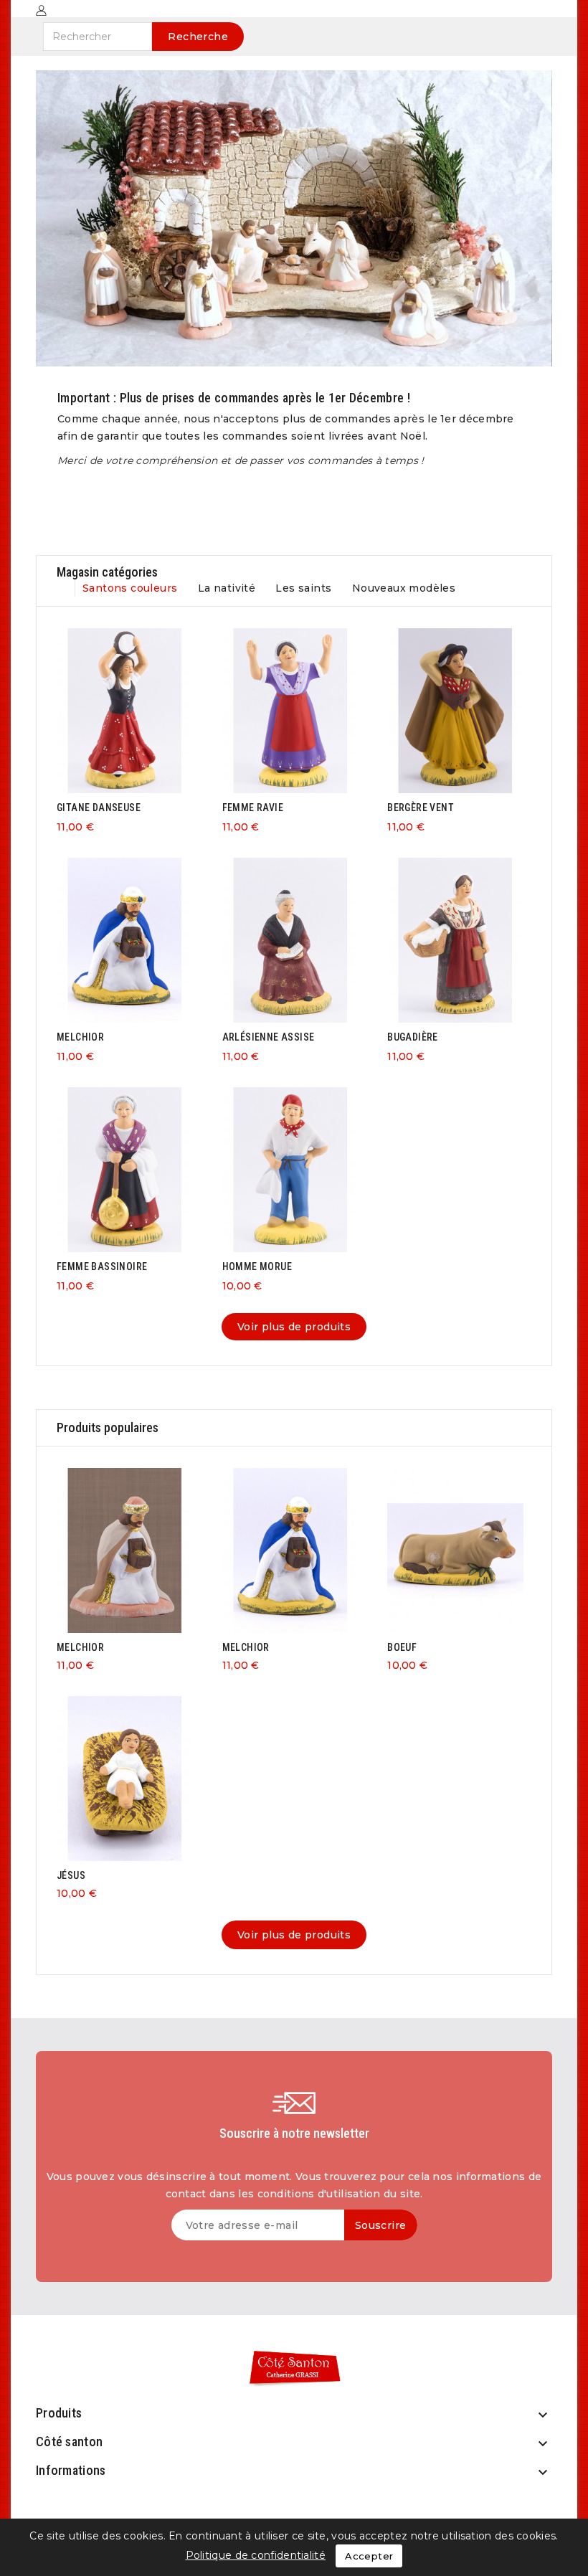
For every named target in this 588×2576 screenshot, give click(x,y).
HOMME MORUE (257, 1266)
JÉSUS (71, 1875)
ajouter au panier (111, 709)
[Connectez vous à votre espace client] (41, 10)
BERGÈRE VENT (421, 808)
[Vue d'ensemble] (139, 709)
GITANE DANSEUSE (99, 808)
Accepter (369, 2556)
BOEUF (402, 1647)
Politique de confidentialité (256, 2555)
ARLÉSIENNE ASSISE (269, 1037)
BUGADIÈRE (413, 1037)
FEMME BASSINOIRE (102, 1266)
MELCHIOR (80, 1037)
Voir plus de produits (294, 1327)
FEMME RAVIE (253, 808)
